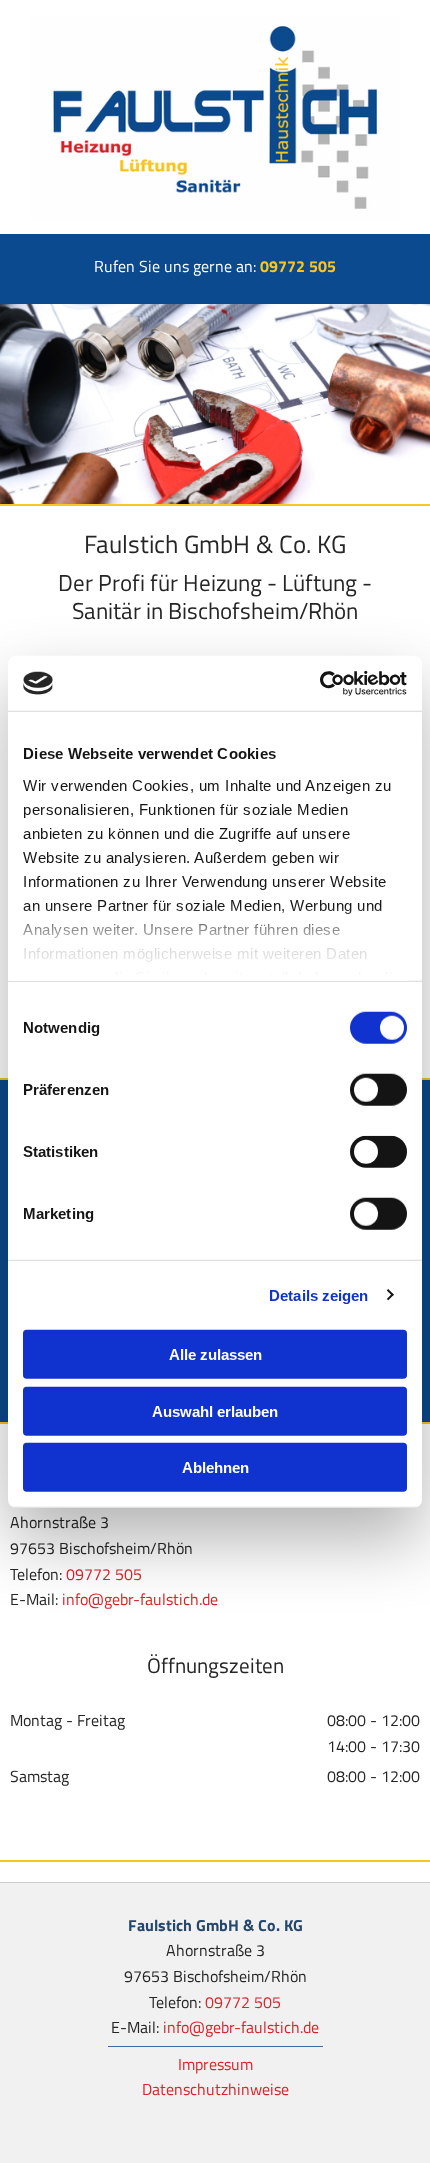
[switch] (378, 1090)
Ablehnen (215, 1467)
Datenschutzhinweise (215, 2089)
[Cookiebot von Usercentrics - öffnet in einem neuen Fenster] (319, 683)
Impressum (215, 2064)
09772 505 (298, 266)
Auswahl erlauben (215, 1410)
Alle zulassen (215, 1354)
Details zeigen (318, 1294)
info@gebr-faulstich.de (140, 1599)
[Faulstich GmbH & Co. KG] (215, 117)
